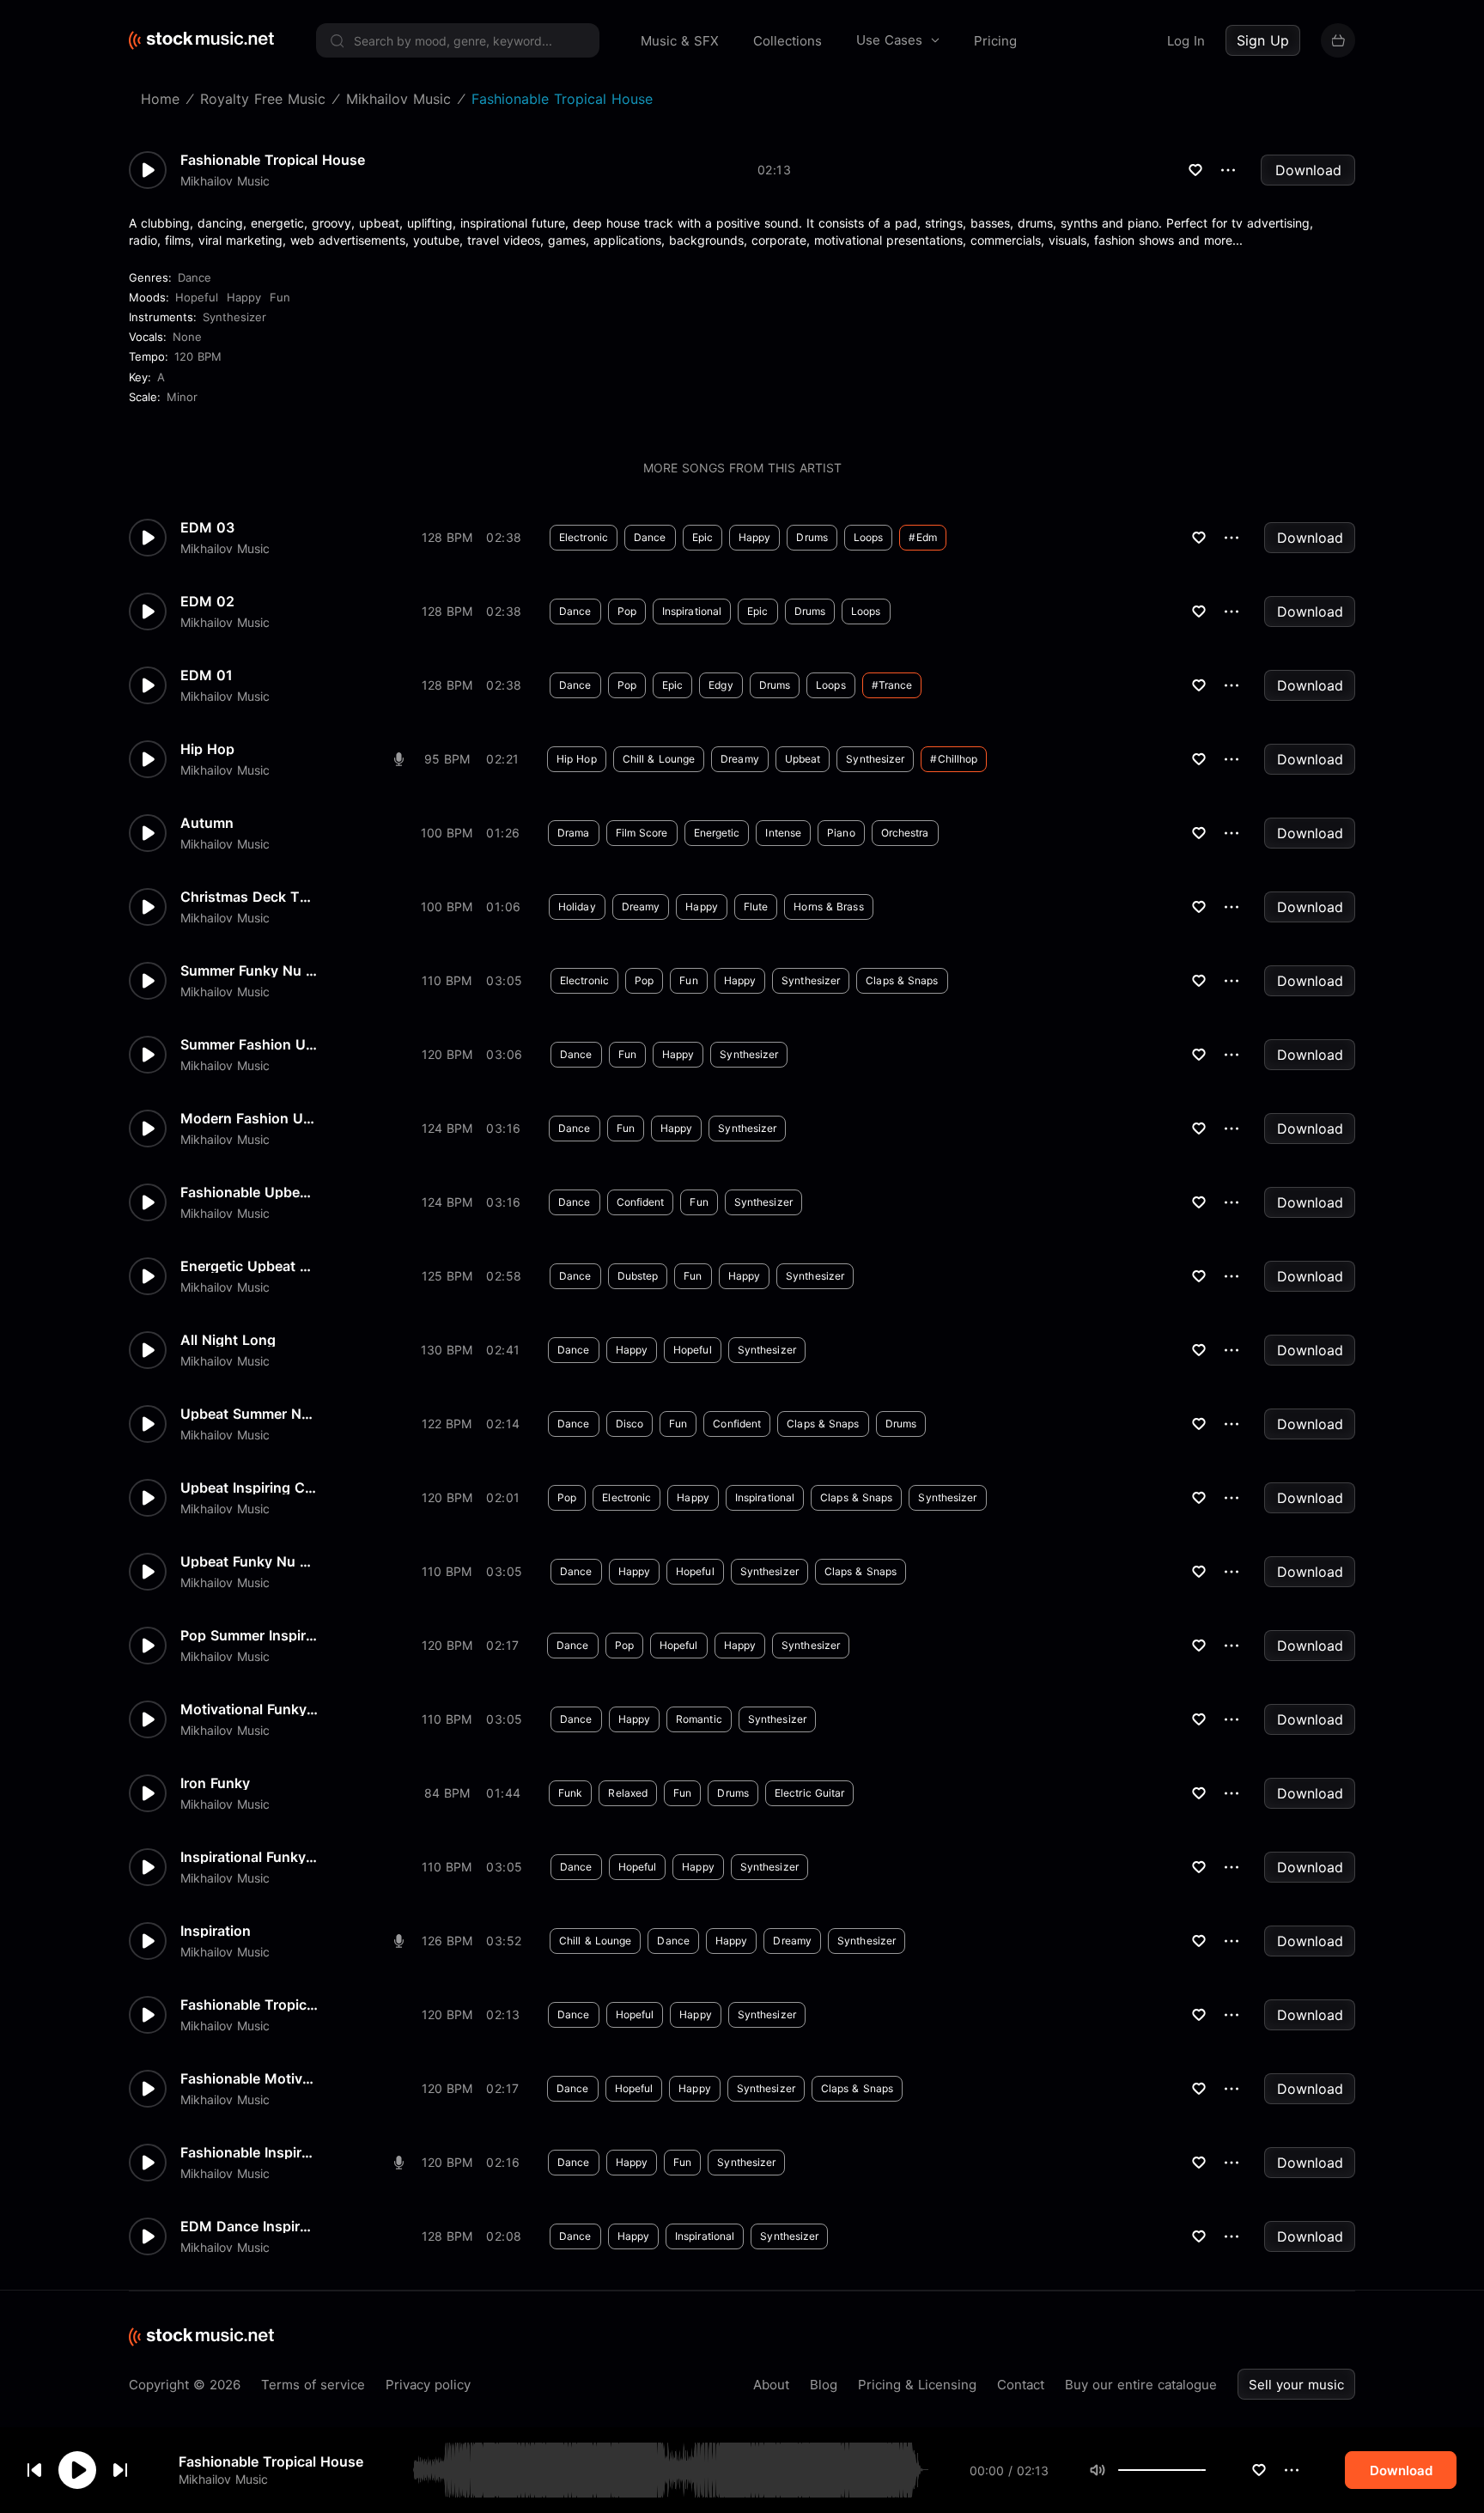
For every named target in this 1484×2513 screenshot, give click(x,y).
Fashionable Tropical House (271, 2461)
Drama (574, 833)
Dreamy (740, 759)
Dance (195, 277)
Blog (824, 2385)
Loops (869, 537)
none (187, 337)
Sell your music (1296, 2385)
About (771, 2385)
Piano (841, 833)
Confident (641, 1202)
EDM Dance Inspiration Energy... (249, 2226)
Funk (570, 1793)
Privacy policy (428, 2385)
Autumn (207, 823)
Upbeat (803, 759)
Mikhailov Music (223, 2479)
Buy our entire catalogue (1141, 2385)
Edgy (721, 685)
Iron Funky (215, 1783)
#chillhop (954, 759)
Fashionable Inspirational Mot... (249, 2152)
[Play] (77, 2470)
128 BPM (447, 537)
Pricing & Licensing (917, 2385)
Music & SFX (680, 41)
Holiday (577, 907)
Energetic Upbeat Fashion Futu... (249, 1266)
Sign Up (1263, 40)
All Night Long (228, 1340)
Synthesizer (234, 317)
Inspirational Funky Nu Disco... (249, 1857)
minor (182, 397)
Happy (244, 297)
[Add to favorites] (1259, 2470)
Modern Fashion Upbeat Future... (249, 1118)
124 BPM (447, 1128)
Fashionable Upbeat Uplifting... (249, 1192)
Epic (702, 537)
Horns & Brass (828, 907)
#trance (892, 685)
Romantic (699, 1719)
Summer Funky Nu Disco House (249, 971)
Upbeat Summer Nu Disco (249, 1414)
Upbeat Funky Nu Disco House (249, 1561)
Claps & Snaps (902, 980)
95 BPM (447, 759)
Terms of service (313, 2385)
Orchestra (905, 833)
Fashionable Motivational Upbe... (249, 2078)
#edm (922, 537)
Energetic (717, 833)
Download (1308, 170)
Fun (280, 297)
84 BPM (447, 1793)
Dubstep (638, 1276)
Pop (627, 611)
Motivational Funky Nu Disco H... (249, 1709)
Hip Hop (207, 749)
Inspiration (216, 1931)
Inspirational (692, 611)
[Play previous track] (34, 2470)
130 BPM (447, 1350)
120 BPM (198, 356)
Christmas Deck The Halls (249, 897)
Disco (630, 1424)
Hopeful (197, 297)
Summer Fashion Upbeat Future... (249, 1044)
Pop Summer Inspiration (249, 1635)
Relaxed (628, 1793)
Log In (1186, 41)
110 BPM (447, 980)
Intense (783, 833)
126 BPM (447, 1941)
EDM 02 (207, 601)
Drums (812, 537)
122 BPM (447, 1424)
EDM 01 (207, 675)
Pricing (995, 41)
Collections (788, 41)
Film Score (642, 833)
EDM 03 (207, 527)
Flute (756, 907)
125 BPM (447, 1276)
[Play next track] (120, 2470)
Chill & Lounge (659, 759)
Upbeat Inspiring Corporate (249, 1488)
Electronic (584, 537)
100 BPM (447, 833)
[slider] (1206, 2470)
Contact (1021, 2385)
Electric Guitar (810, 1793)
